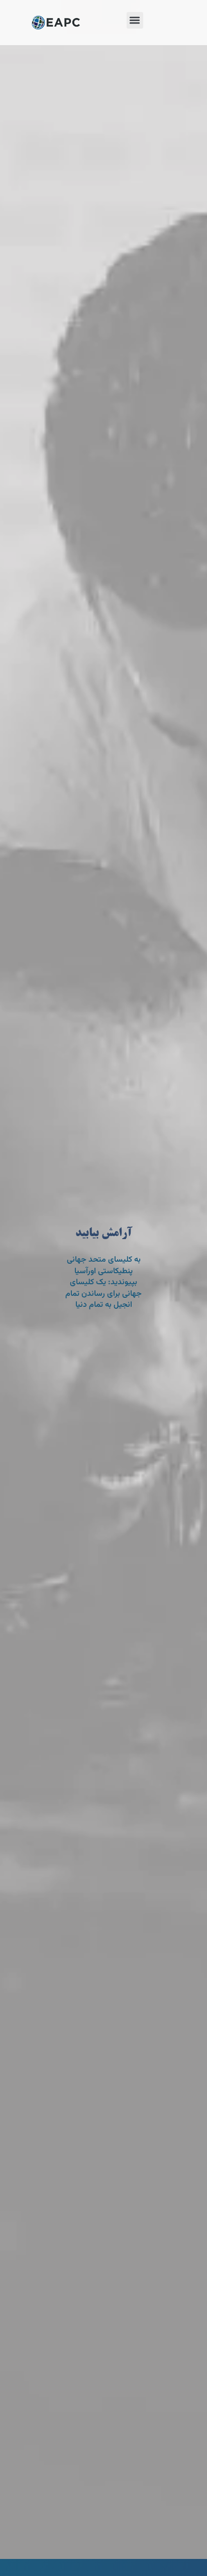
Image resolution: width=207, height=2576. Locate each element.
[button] (135, 20)
